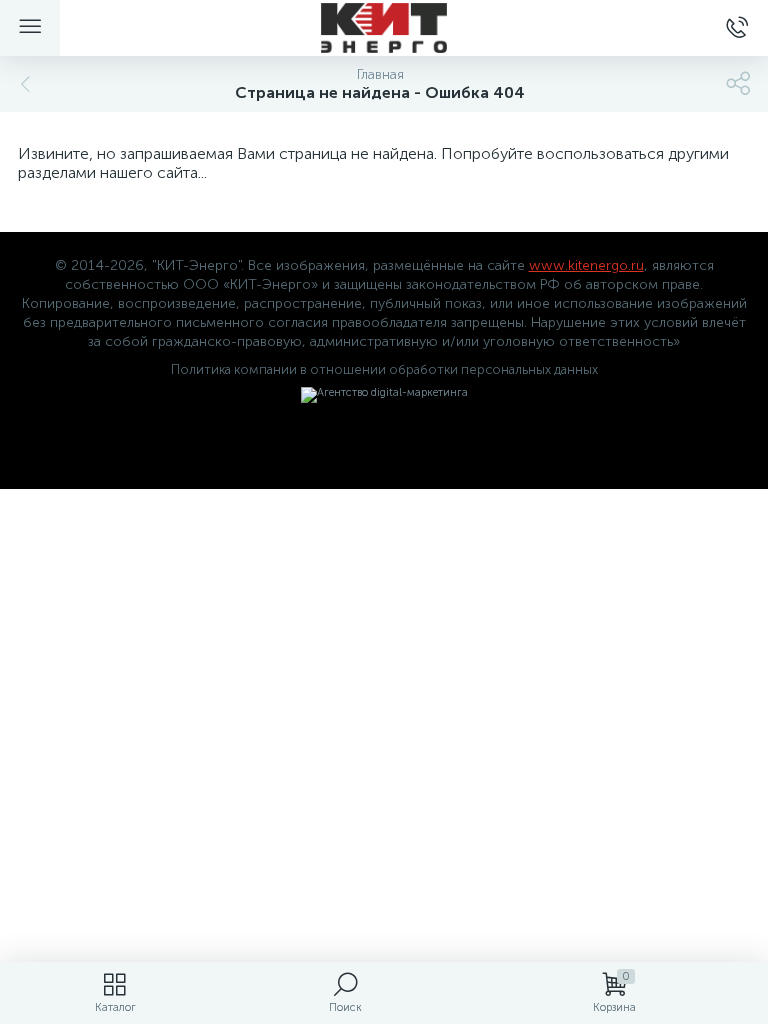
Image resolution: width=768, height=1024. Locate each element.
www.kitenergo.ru (586, 265)
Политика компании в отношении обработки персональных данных (384, 369)
